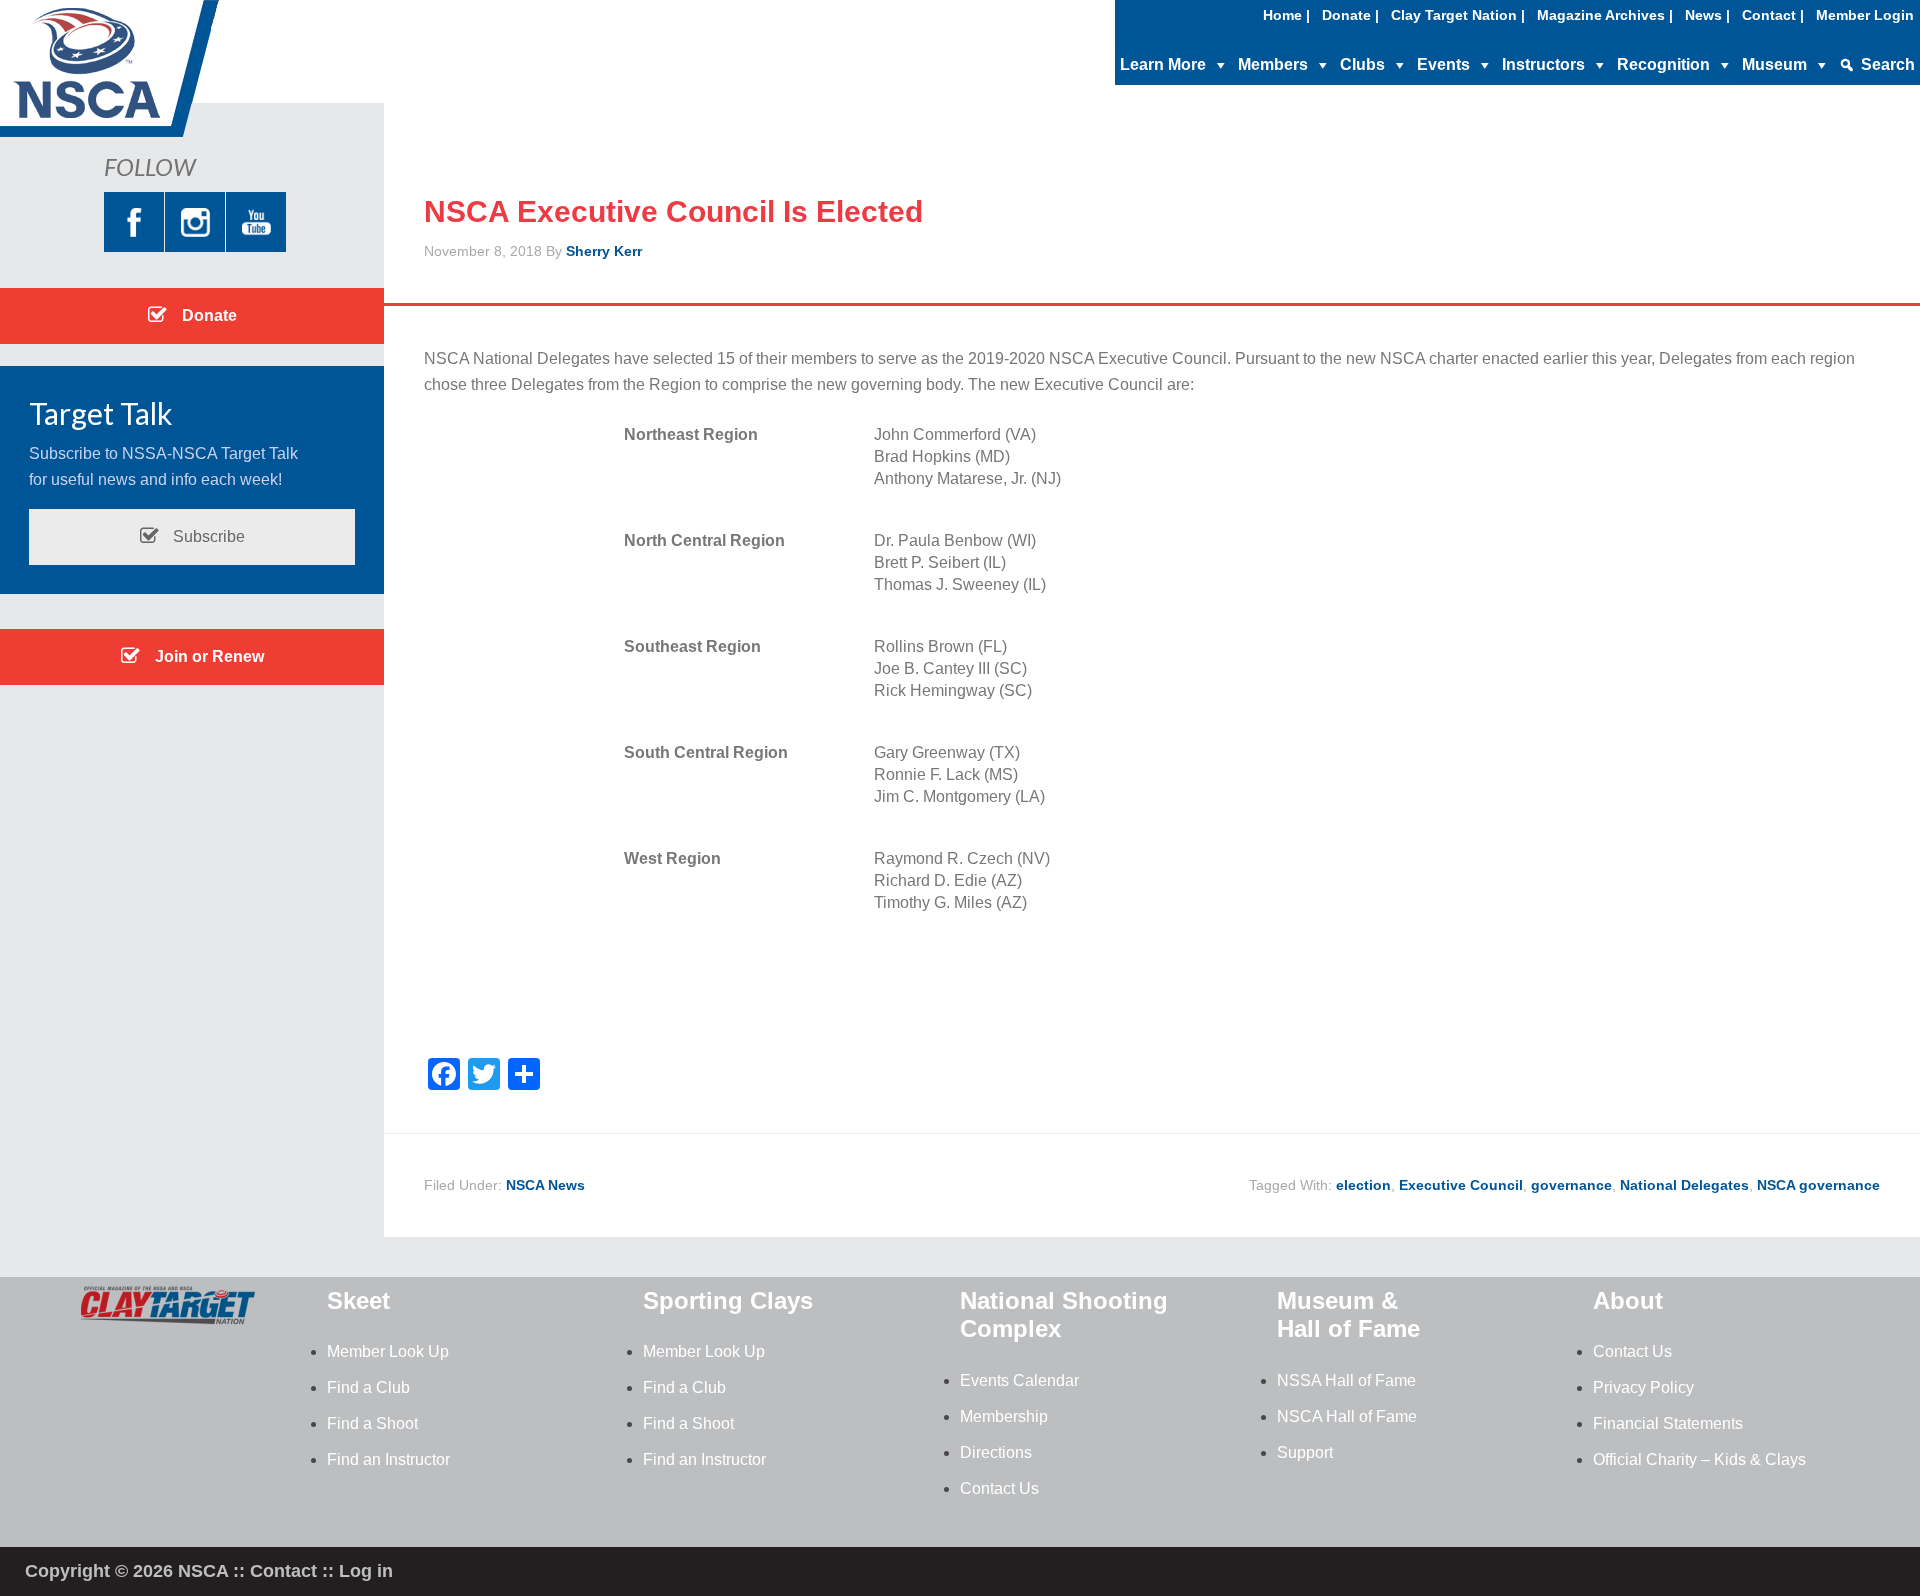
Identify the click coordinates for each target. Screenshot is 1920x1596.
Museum (1774, 64)
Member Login (1865, 15)
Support (1305, 1452)
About (1628, 1300)
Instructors (1543, 64)
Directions (996, 1452)
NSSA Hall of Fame (1346, 1380)
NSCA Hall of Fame (1347, 1416)
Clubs (1362, 64)
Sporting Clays (728, 1300)
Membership (1004, 1416)
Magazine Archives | (1605, 15)
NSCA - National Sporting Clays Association (160, 75)
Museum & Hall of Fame (1348, 1315)
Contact (283, 1571)
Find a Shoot (372, 1423)
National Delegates (1684, 1185)
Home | (1286, 15)
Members (1273, 64)
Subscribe (207, 536)
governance (1571, 1185)
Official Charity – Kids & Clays (1699, 1459)
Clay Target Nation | (1458, 15)
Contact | (1773, 15)
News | (1707, 15)
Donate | (1350, 15)
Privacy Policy (1643, 1387)
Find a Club (368, 1387)
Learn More (1163, 64)
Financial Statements (1668, 1423)
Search (1888, 64)
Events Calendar (1019, 1380)
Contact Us (999, 1488)
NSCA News (545, 1185)
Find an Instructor (388, 1459)
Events (1443, 64)
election (1363, 1185)
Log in (366, 1571)
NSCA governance (1818, 1185)
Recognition (1663, 64)
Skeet (358, 1300)
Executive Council (1461, 1185)
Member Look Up (388, 1351)
